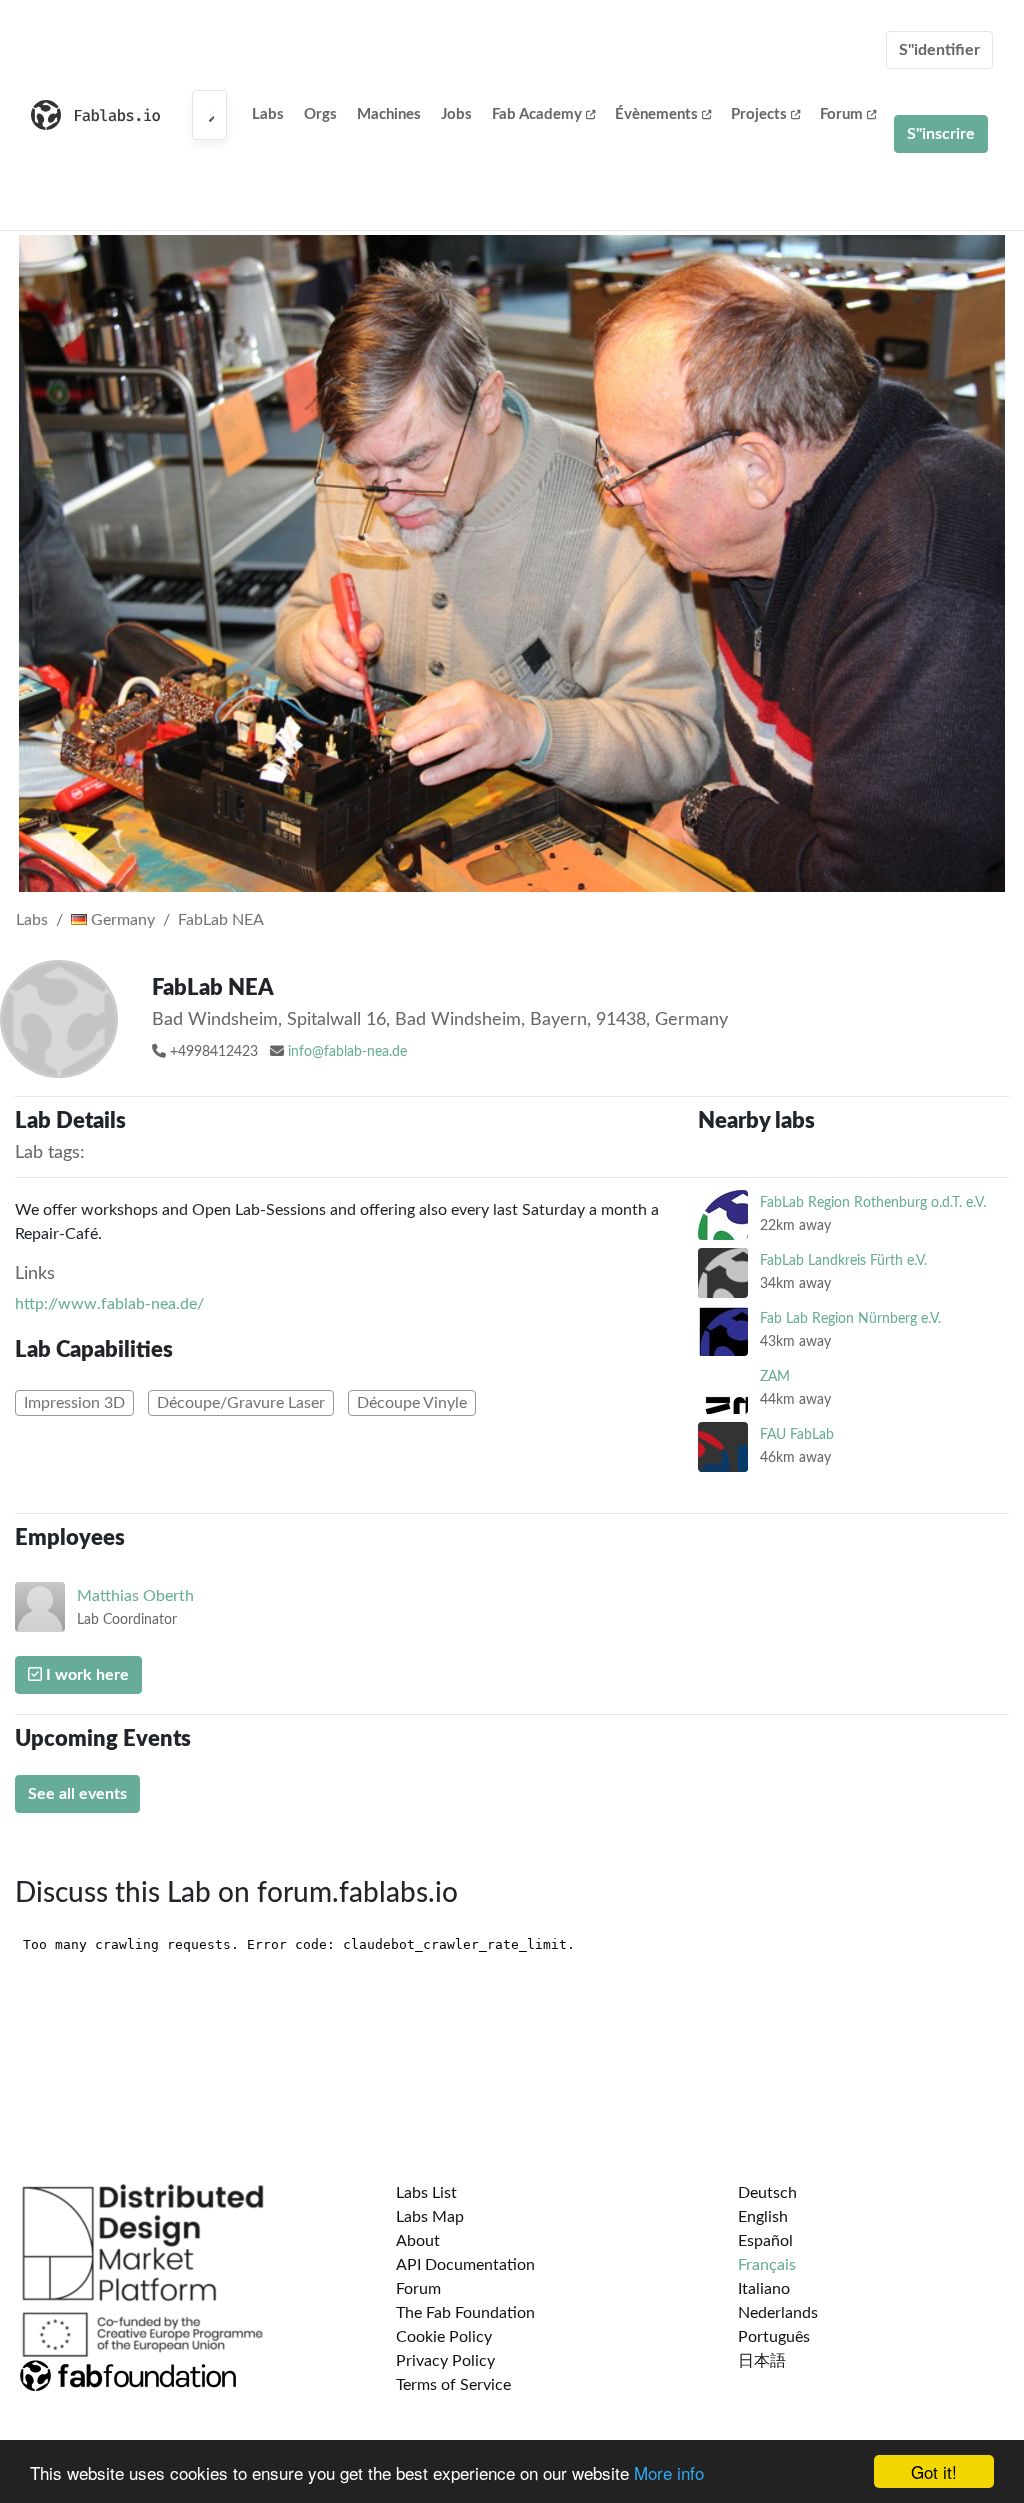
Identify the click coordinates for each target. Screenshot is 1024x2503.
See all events (77, 1794)
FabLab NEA (221, 920)
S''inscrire (941, 134)
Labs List (426, 2193)
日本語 (762, 2361)
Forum (841, 114)
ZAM (775, 1376)
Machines (389, 114)
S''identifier (939, 50)
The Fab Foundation (465, 2313)
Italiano (764, 2289)
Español (765, 2241)
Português (774, 2337)
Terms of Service (453, 2385)
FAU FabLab (797, 1434)
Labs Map (430, 2217)
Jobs (456, 114)
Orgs (320, 114)
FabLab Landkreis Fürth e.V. (843, 1260)
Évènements (656, 114)
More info (669, 2472)
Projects (759, 114)
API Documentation (465, 2265)
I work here (85, 1675)
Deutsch (767, 2193)
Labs (268, 114)
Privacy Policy (445, 2361)
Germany (121, 920)
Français (767, 2265)
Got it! (934, 2471)
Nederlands (778, 2313)
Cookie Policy (444, 2337)
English (763, 2217)
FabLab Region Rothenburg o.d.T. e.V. (873, 1202)
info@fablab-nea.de (347, 1052)
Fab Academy (537, 114)
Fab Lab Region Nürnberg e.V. (850, 1318)
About (418, 2241)
